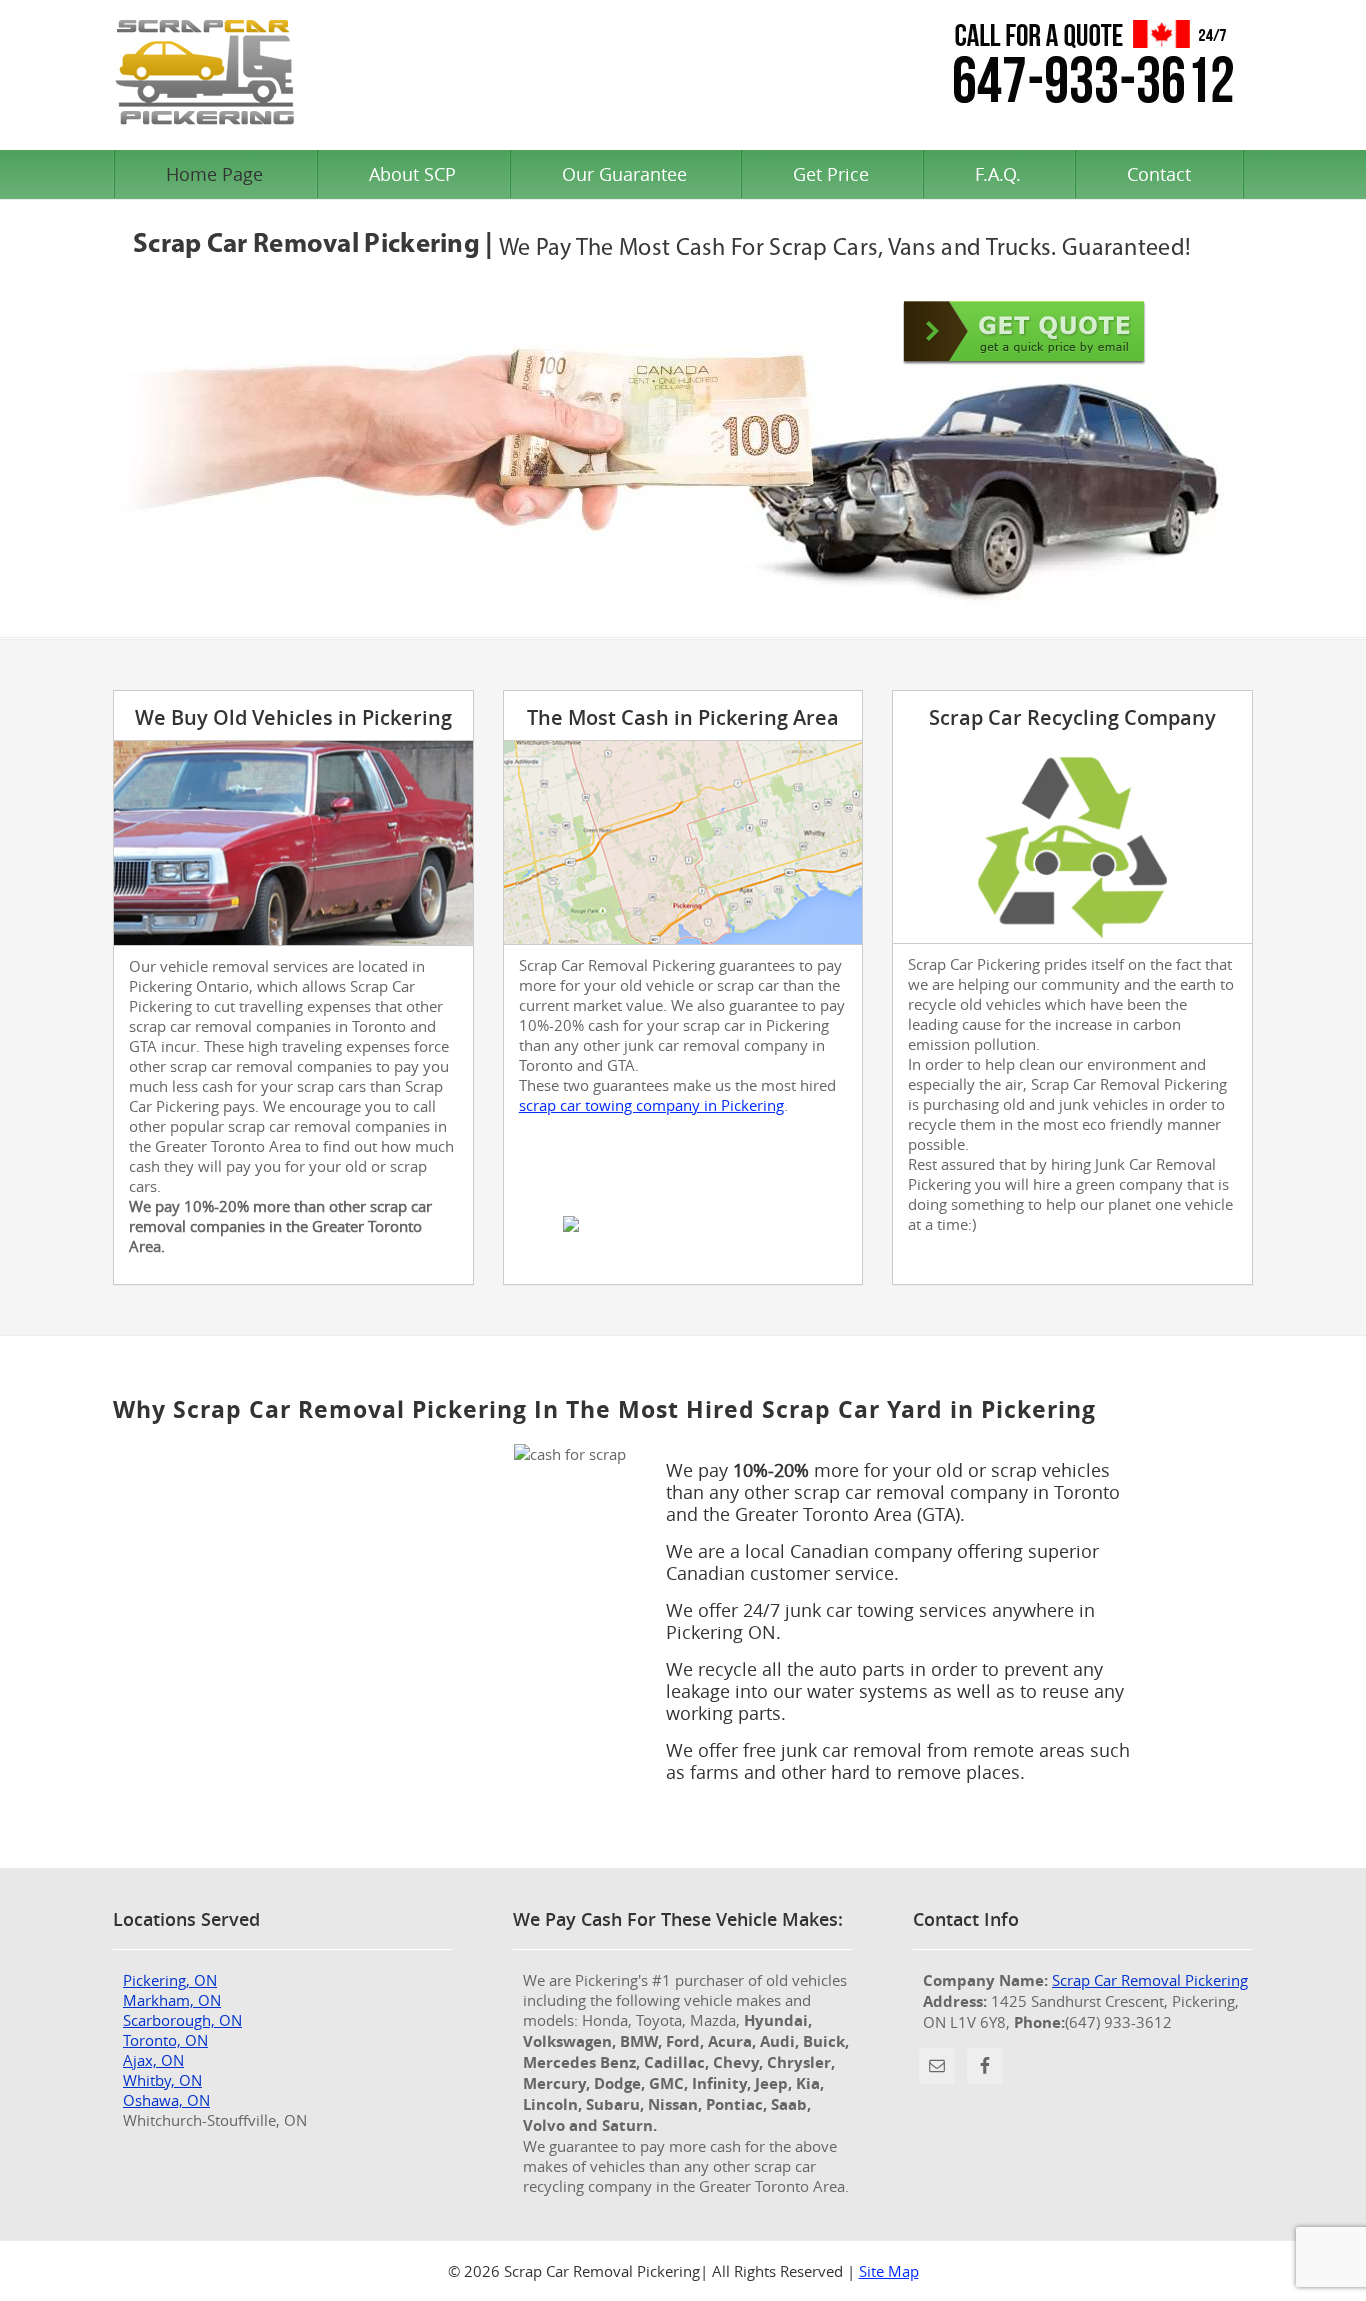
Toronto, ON (165, 2040)
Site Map (889, 2271)
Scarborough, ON (182, 2020)
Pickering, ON (170, 1980)
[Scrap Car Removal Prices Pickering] (1024, 332)
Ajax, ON (153, 2060)
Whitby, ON (162, 2080)
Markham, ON (172, 2000)
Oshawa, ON (166, 2100)
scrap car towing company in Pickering (651, 1105)
